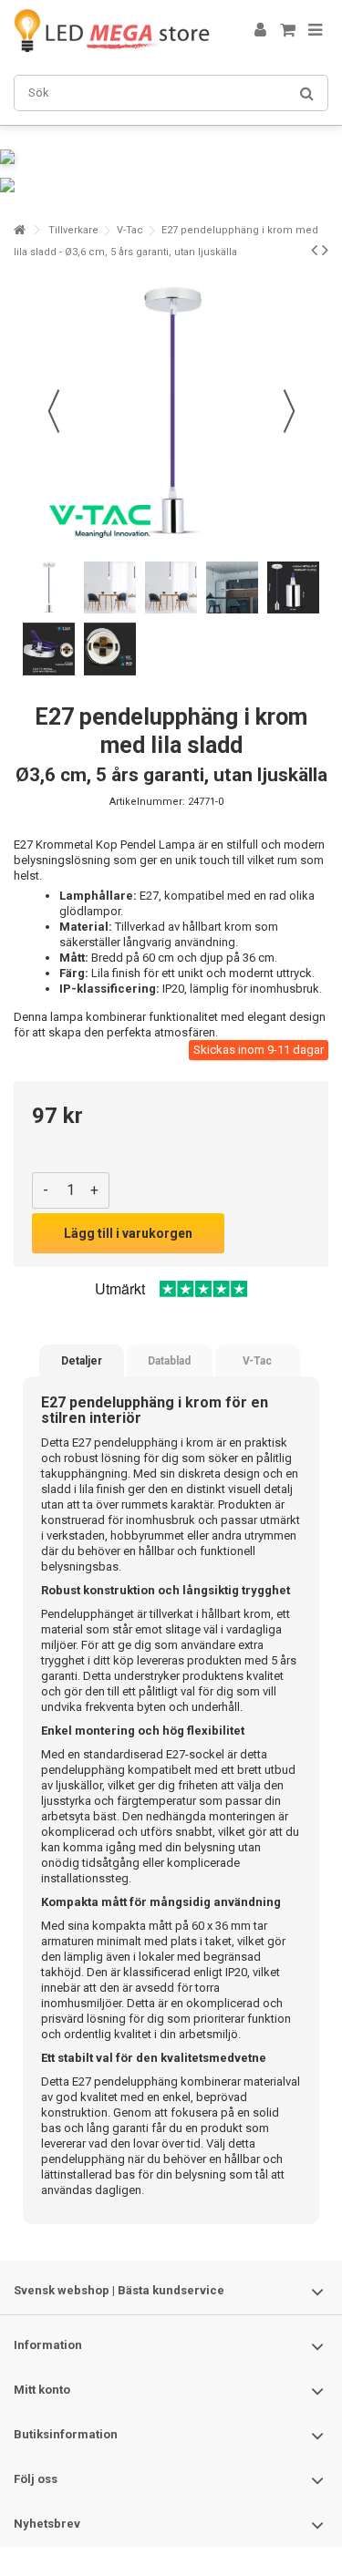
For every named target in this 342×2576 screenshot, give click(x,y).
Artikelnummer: (147, 802)
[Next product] (325, 250)
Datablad (169, 1361)
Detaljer (82, 1361)
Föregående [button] (54, 411)
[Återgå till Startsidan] (19, 230)
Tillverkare (73, 230)
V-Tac (130, 230)
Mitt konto (42, 2390)
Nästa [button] (289, 411)
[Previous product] (314, 250)
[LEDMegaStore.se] (112, 31)
